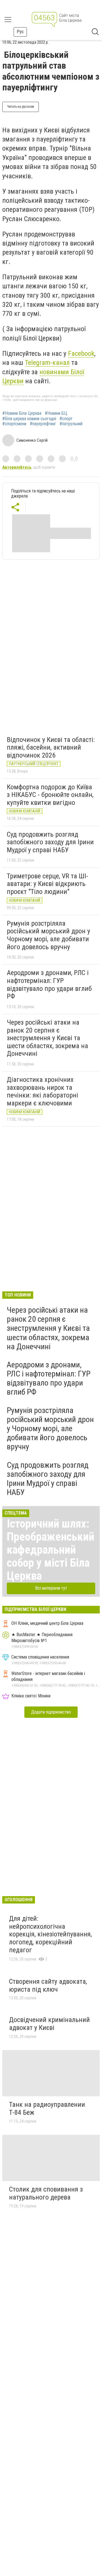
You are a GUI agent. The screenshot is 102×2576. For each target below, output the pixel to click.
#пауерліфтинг (43, 424)
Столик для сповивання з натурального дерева (46, 2193)
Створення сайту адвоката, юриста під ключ (48, 1985)
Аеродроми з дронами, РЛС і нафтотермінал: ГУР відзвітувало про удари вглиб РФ (49, 984)
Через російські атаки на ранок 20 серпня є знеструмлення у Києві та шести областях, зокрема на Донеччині (47, 1038)
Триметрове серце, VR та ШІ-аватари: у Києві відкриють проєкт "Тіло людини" (47, 884)
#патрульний (71, 424)
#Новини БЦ (56, 413)
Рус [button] (20, 32)
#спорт (66, 419)
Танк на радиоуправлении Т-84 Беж (47, 2108)
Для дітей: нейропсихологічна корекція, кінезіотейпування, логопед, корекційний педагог (50, 1934)
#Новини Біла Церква (22, 413)
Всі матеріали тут (51, 1588)
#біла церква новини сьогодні (29, 419)
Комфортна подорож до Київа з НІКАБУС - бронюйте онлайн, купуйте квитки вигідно (50, 795)
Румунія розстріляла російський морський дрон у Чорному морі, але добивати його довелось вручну (48, 935)
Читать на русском (21, 107)
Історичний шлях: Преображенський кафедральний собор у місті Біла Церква (51, 1550)
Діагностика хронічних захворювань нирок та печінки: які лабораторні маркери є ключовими (42, 1091)
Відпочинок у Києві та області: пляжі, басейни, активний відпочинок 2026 (51, 747)
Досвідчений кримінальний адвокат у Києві (49, 2024)
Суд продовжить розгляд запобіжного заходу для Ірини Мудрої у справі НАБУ (50, 842)
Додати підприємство (51, 1712)
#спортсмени (14, 424)
